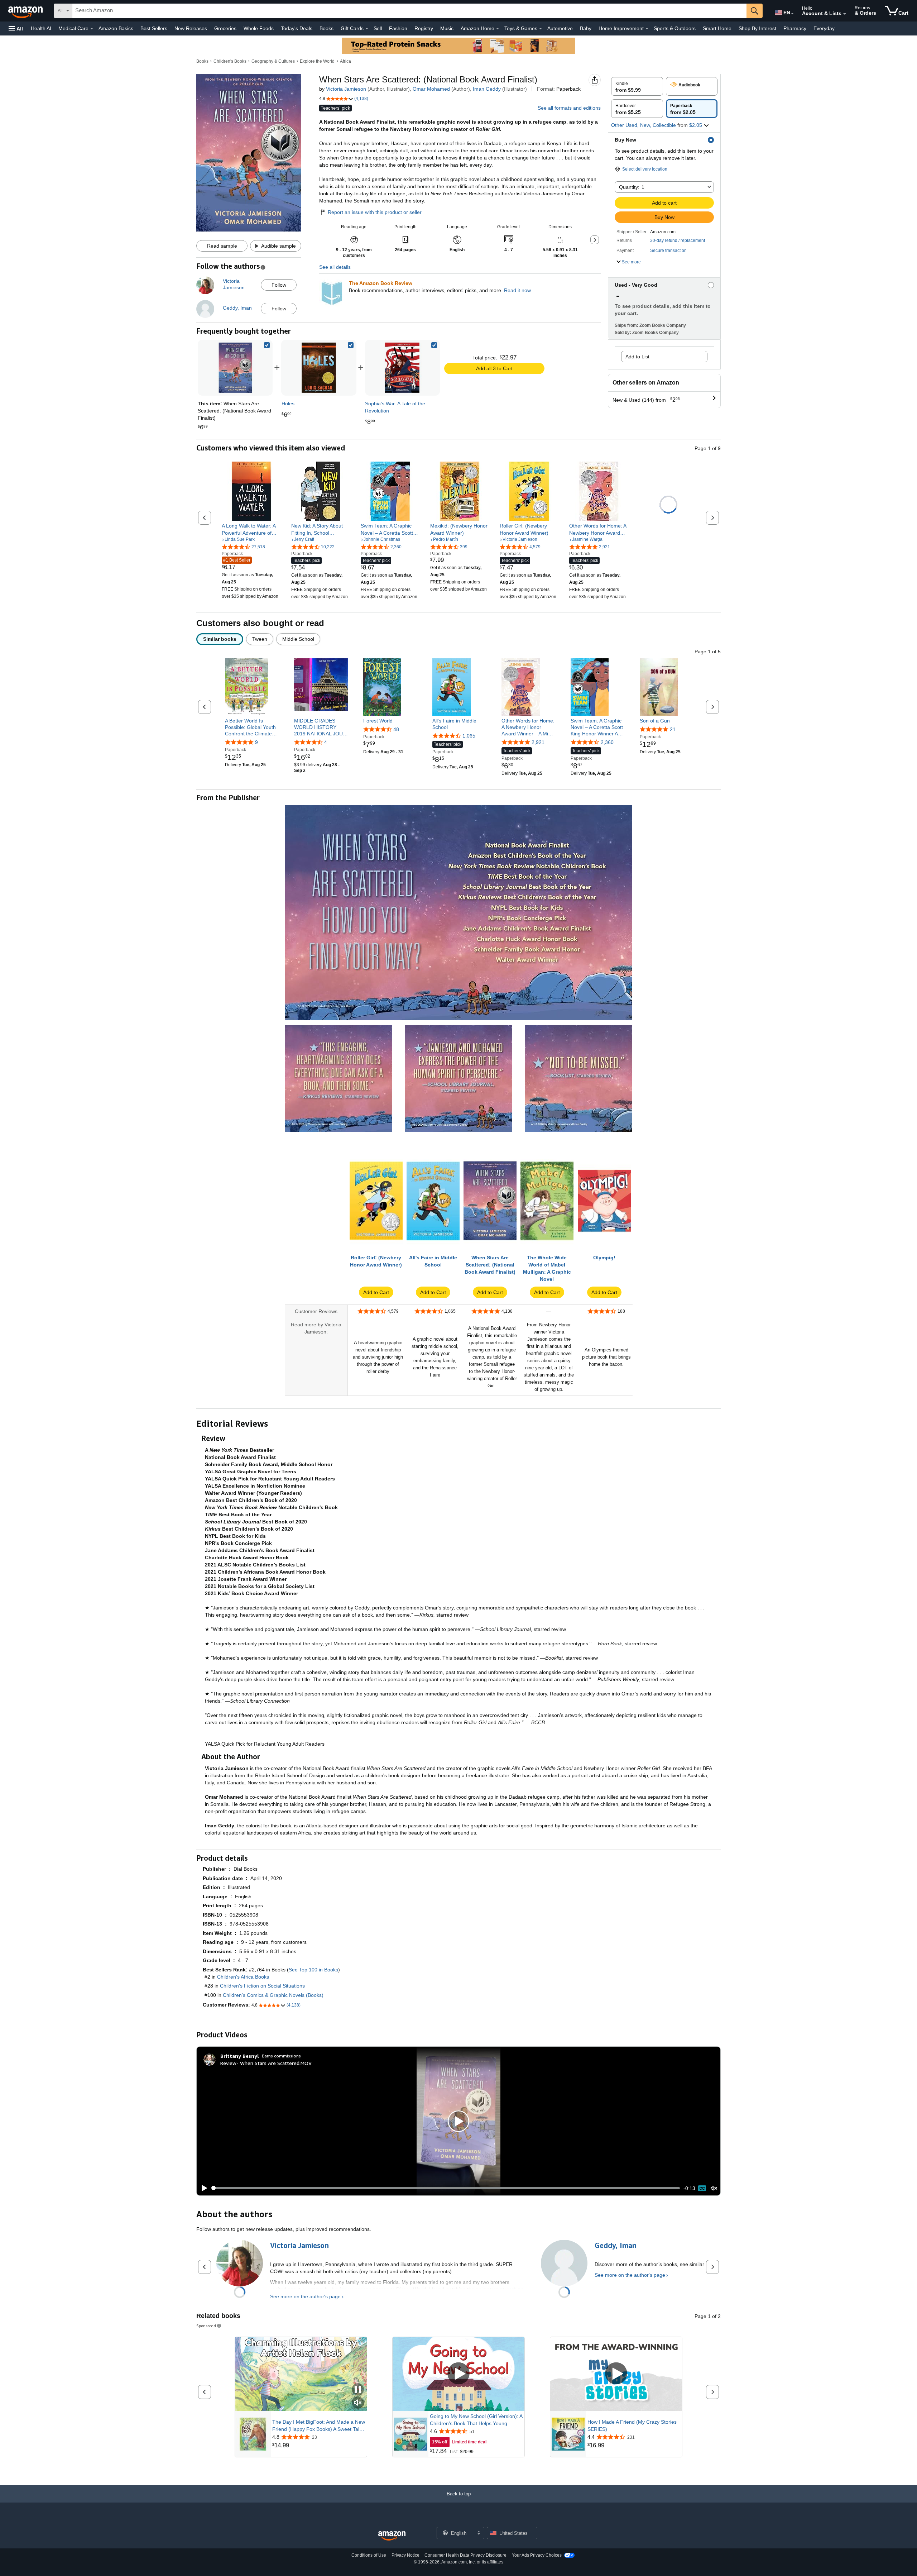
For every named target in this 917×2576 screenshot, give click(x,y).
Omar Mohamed (431, 89)
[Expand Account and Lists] (845, 14)
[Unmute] (714, 2188)
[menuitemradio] (702, 2188)
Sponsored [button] (206, 2326)
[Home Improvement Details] (647, 29)
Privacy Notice (405, 2555)
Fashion (398, 28)
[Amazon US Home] (392, 2536)
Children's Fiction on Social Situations (262, 1986)
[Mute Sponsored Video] (358, 2403)
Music (447, 28)
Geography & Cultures (273, 61)
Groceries (225, 28)
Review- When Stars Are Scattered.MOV (266, 2063)
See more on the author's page (305, 2296)
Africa (345, 61)
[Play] (202, 2188)
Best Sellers (154, 28)
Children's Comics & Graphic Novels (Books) (273, 1995)
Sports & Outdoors (675, 28)
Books (327, 28)
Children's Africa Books (243, 1977)
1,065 (469, 736)
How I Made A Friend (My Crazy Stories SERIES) (632, 2425)
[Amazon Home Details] (498, 29)
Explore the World (317, 61)
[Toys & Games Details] (541, 29)
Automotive (560, 28)
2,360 (607, 742)
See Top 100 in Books (313, 1970)
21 (673, 729)
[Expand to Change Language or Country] (792, 14)
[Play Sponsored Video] (458, 2374)
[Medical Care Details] (92, 29)
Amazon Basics (116, 28)
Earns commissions (281, 2056)
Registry (424, 28)
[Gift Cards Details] (367, 29)
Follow (279, 285)
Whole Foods (259, 28)
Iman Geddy (487, 89)
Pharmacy (795, 28)
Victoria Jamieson (346, 89)
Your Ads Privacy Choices (537, 2555)
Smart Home (717, 28)
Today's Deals (297, 28)
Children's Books (230, 61)
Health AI (41, 28)
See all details (335, 267)
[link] (319, 368)
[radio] (637, 86)
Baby (586, 28)
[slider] (446, 2188)
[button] (16, 28)
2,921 (538, 742)
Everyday (824, 28)
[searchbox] (409, 11)
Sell (378, 28)
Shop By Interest (757, 28)
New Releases (191, 28)
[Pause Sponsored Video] (358, 2390)
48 (396, 729)
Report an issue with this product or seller (375, 212)
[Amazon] (26, 11)
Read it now (517, 290)
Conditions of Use (369, 2555)
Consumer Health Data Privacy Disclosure (465, 2555)
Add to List (637, 357)
